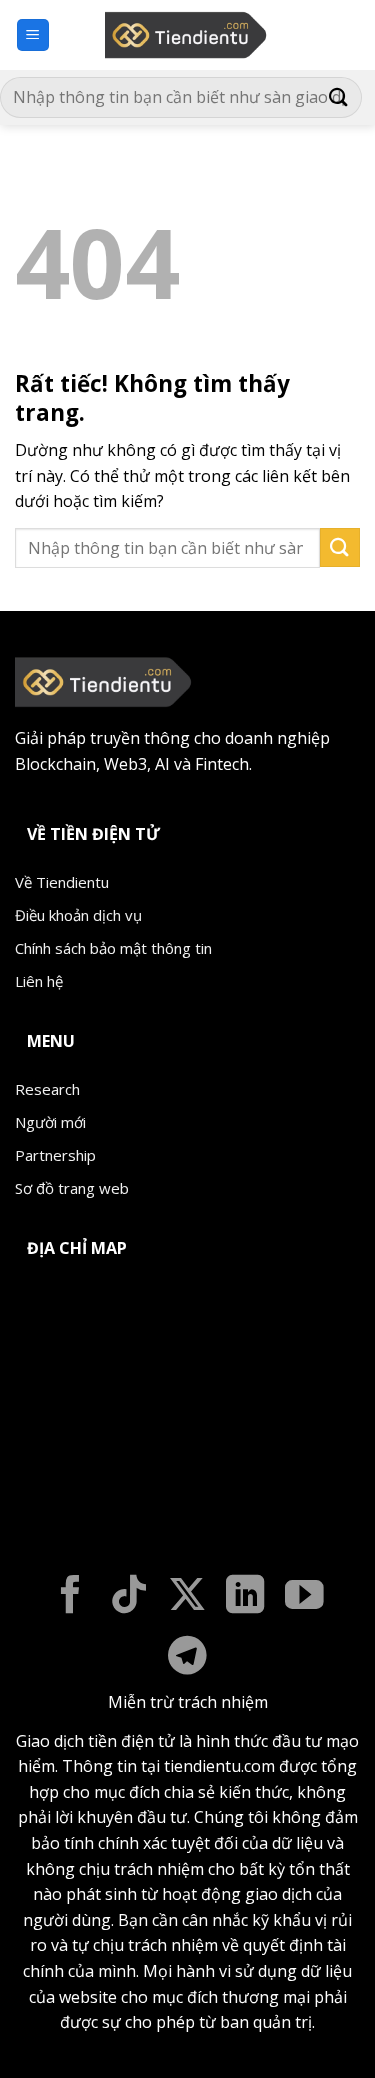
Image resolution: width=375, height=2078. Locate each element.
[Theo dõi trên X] (187, 1597)
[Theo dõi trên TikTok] (129, 1597)
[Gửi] (339, 97)
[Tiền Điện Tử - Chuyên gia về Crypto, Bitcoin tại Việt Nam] (187, 35)
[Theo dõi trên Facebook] (70, 1597)
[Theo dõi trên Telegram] (187, 1658)
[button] (33, 35)
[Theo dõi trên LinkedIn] (245, 1597)
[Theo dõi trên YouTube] (304, 1597)
